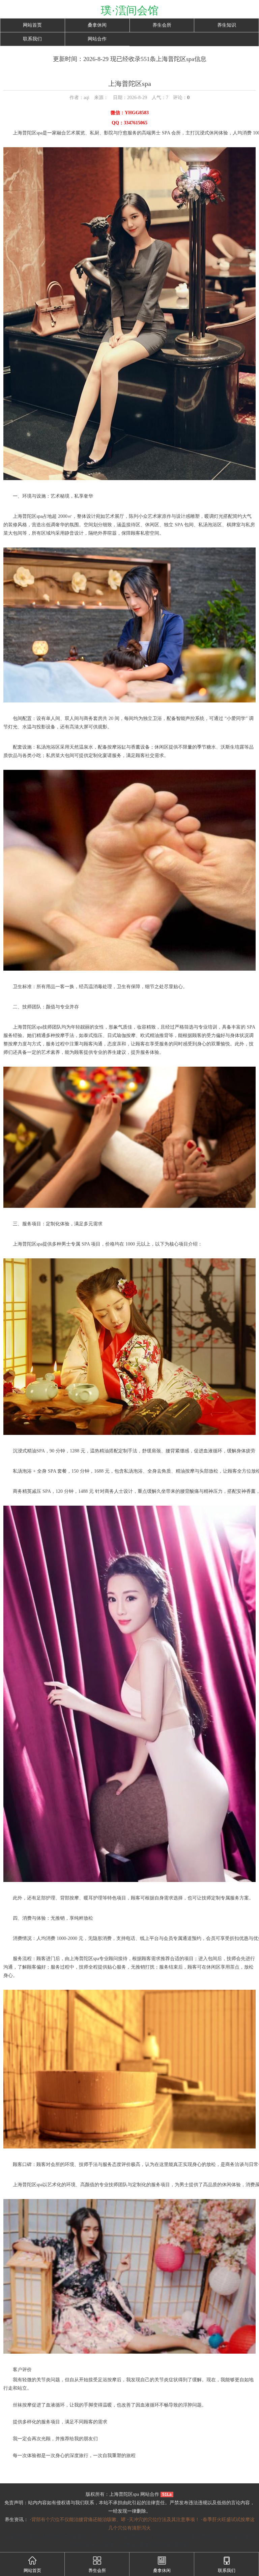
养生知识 (227, 25)
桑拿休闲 (97, 25)
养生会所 (162, 25)
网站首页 (32, 25)
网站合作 (97, 39)
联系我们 (32, 39)
